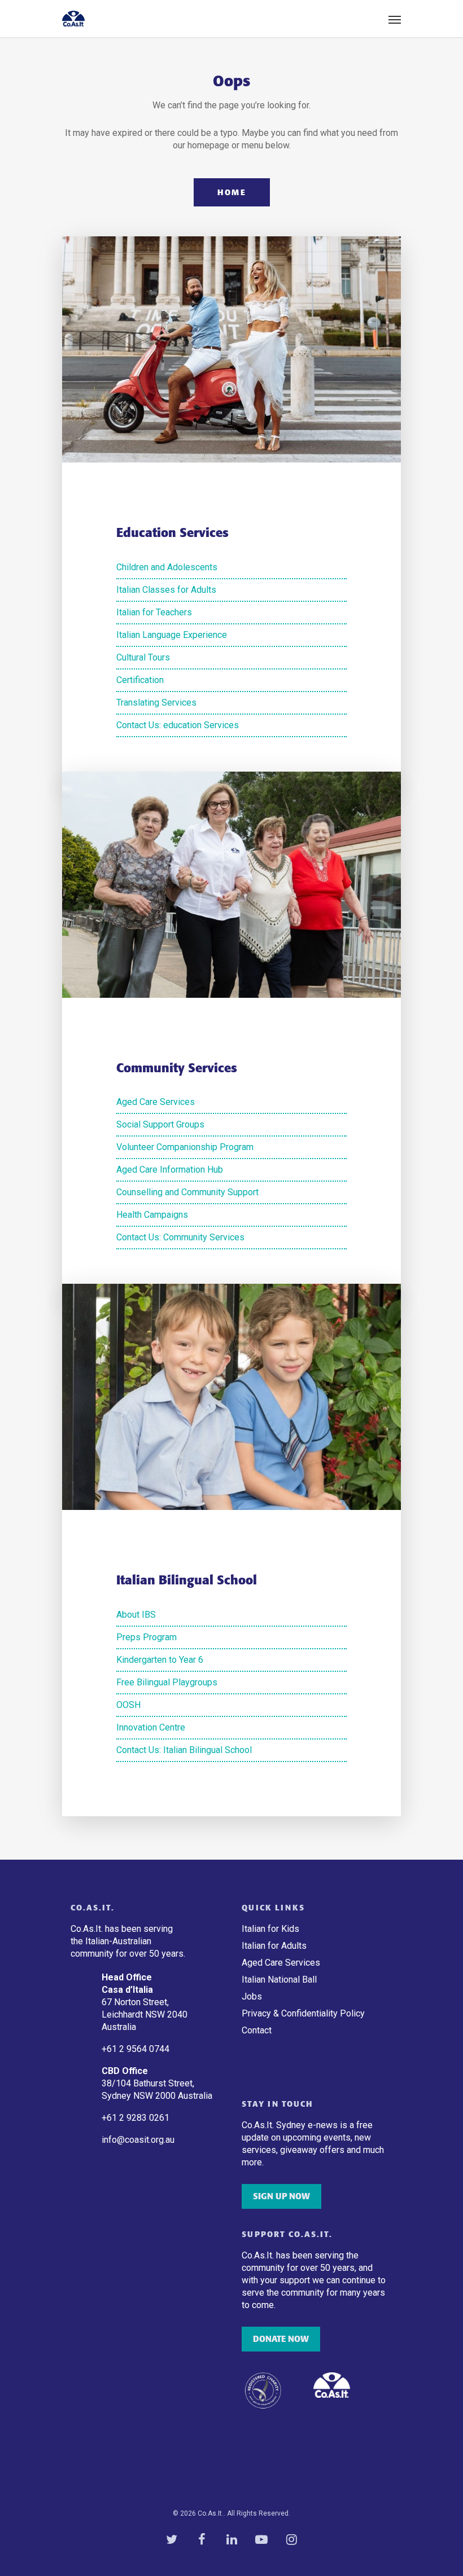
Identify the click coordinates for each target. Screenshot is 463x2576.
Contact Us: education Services (178, 725)
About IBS (136, 1615)
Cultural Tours (143, 657)
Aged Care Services (156, 1102)
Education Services (172, 533)
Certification (140, 680)
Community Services (177, 1068)
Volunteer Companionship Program (185, 1147)
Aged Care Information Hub (170, 1170)
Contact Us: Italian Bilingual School (184, 1750)
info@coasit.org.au (138, 2140)
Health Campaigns (152, 1215)
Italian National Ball (279, 1980)
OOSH (128, 1705)
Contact (257, 2030)
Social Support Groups (160, 1124)
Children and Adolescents (167, 567)
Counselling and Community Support (187, 1192)
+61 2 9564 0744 (137, 2049)
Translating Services (156, 703)
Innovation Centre (151, 1727)
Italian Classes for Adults (166, 590)
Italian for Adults (274, 1946)
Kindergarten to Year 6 (160, 1660)
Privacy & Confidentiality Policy (303, 2013)
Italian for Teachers (154, 612)
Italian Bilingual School (187, 1580)
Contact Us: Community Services (180, 1237)
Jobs (252, 1996)
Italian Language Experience (172, 635)
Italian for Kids (270, 1929)
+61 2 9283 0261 (136, 2118)
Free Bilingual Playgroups (167, 1682)
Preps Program (147, 1637)
